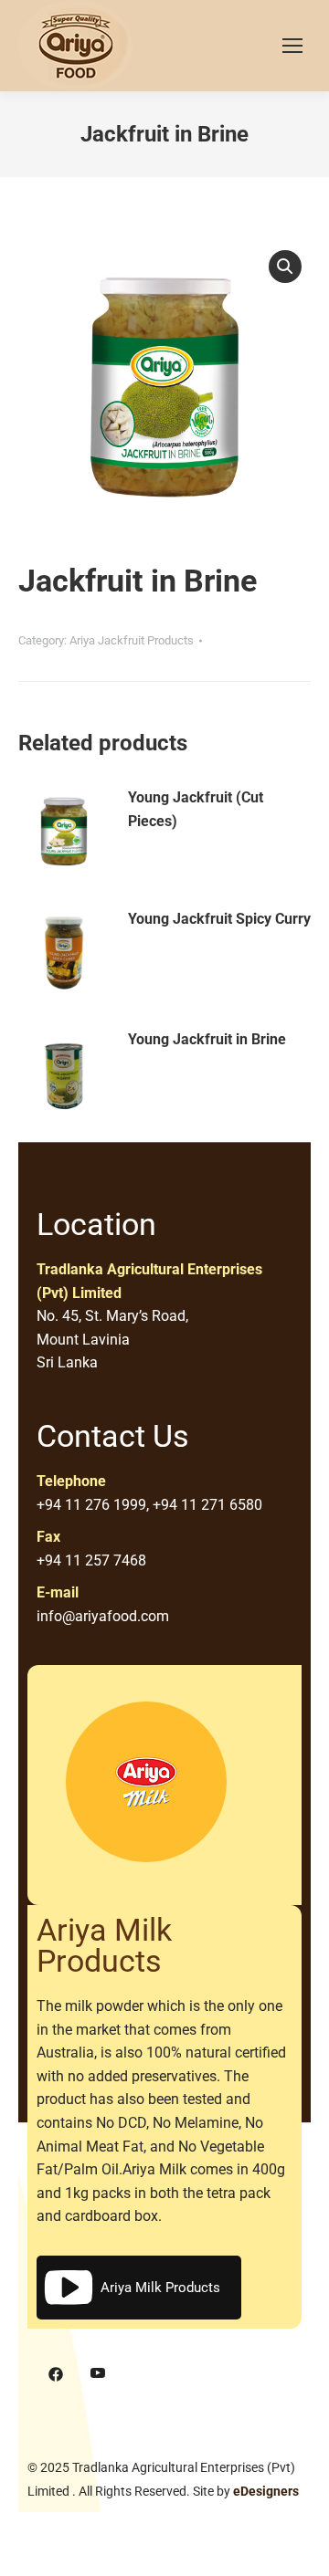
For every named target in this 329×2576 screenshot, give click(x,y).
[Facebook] (56, 2374)
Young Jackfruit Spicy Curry (219, 919)
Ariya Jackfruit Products (132, 640)
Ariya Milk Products (160, 2288)
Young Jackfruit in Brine (207, 1039)
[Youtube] (98, 2374)
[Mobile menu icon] (292, 46)
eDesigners (266, 2491)
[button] (285, 267)
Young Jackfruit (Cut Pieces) (196, 809)
